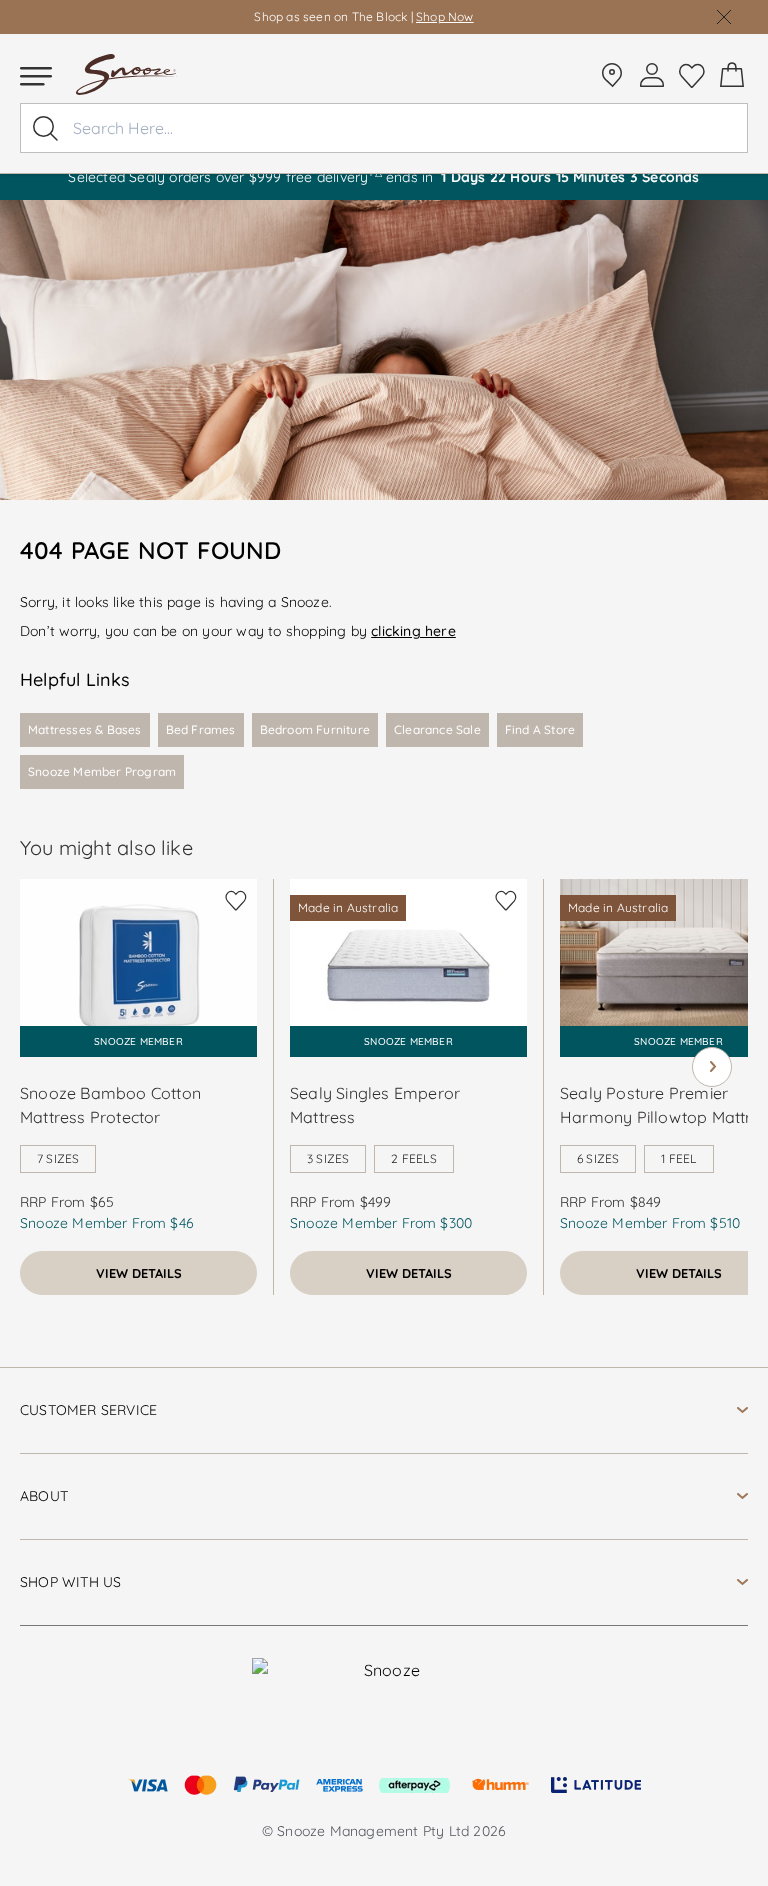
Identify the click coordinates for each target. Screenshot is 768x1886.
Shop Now (445, 16)
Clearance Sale (437, 729)
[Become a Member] (652, 75)
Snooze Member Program (102, 771)
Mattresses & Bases (85, 729)
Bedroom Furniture (315, 729)
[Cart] (732, 75)
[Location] (612, 75)
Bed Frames (201, 729)
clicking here (413, 631)
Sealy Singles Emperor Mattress (375, 1105)
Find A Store (540, 729)
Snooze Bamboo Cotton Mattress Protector (110, 1105)
